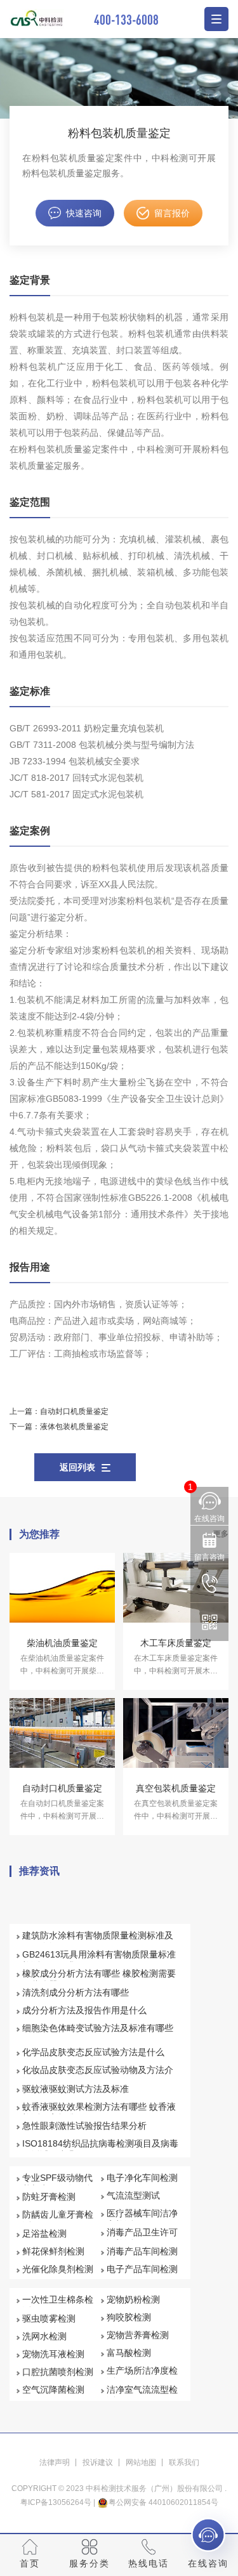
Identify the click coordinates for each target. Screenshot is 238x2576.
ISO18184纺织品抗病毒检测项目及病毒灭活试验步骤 (100, 2149)
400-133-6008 (126, 19)
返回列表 (77, 1467)
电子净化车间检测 (142, 2178)
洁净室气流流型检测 (142, 2395)
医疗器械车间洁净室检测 (142, 2219)
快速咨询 (84, 213)
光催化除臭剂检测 (58, 2269)
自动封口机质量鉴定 (74, 1411)
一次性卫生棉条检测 (58, 2305)
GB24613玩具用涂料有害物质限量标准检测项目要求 (99, 1960)
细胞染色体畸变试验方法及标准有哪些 (98, 2028)
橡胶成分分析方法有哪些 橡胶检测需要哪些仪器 (99, 1979)
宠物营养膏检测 (138, 2335)
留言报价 (172, 213)
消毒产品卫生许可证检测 (142, 2238)
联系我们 (184, 2462)
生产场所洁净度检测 (142, 2376)
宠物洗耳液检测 (53, 2354)
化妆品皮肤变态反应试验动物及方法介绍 (98, 2076)
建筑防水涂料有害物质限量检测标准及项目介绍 (98, 1941)
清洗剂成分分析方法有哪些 (76, 1992)
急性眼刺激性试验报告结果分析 (84, 2126)
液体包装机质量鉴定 (74, 1427)
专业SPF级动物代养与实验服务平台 (58, 2183)
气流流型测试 (133, 2195)
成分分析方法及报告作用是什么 (84, 2010)
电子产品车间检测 (142, 2269)
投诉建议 (98, 2462)
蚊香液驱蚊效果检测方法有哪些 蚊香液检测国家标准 (99, 2112)
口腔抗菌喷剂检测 (58, 2372)
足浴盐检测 (44, 2233)
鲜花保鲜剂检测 (53, 2251)
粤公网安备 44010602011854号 (163, 2502)
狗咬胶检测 (129, 2317)
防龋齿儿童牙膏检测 (58, 2220)
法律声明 (55, 2462)
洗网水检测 (44, 2336)
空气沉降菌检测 (53, 2390)
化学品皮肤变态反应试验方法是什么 (93, 2052)
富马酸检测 (129, 2353)
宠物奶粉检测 (133, 2299)
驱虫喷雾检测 (49, 2318)
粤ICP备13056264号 (56, 2502)
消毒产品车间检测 (142, 2251)
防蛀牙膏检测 (49, 2197)
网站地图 (141, 2462)
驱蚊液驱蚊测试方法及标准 (76, 2089)
